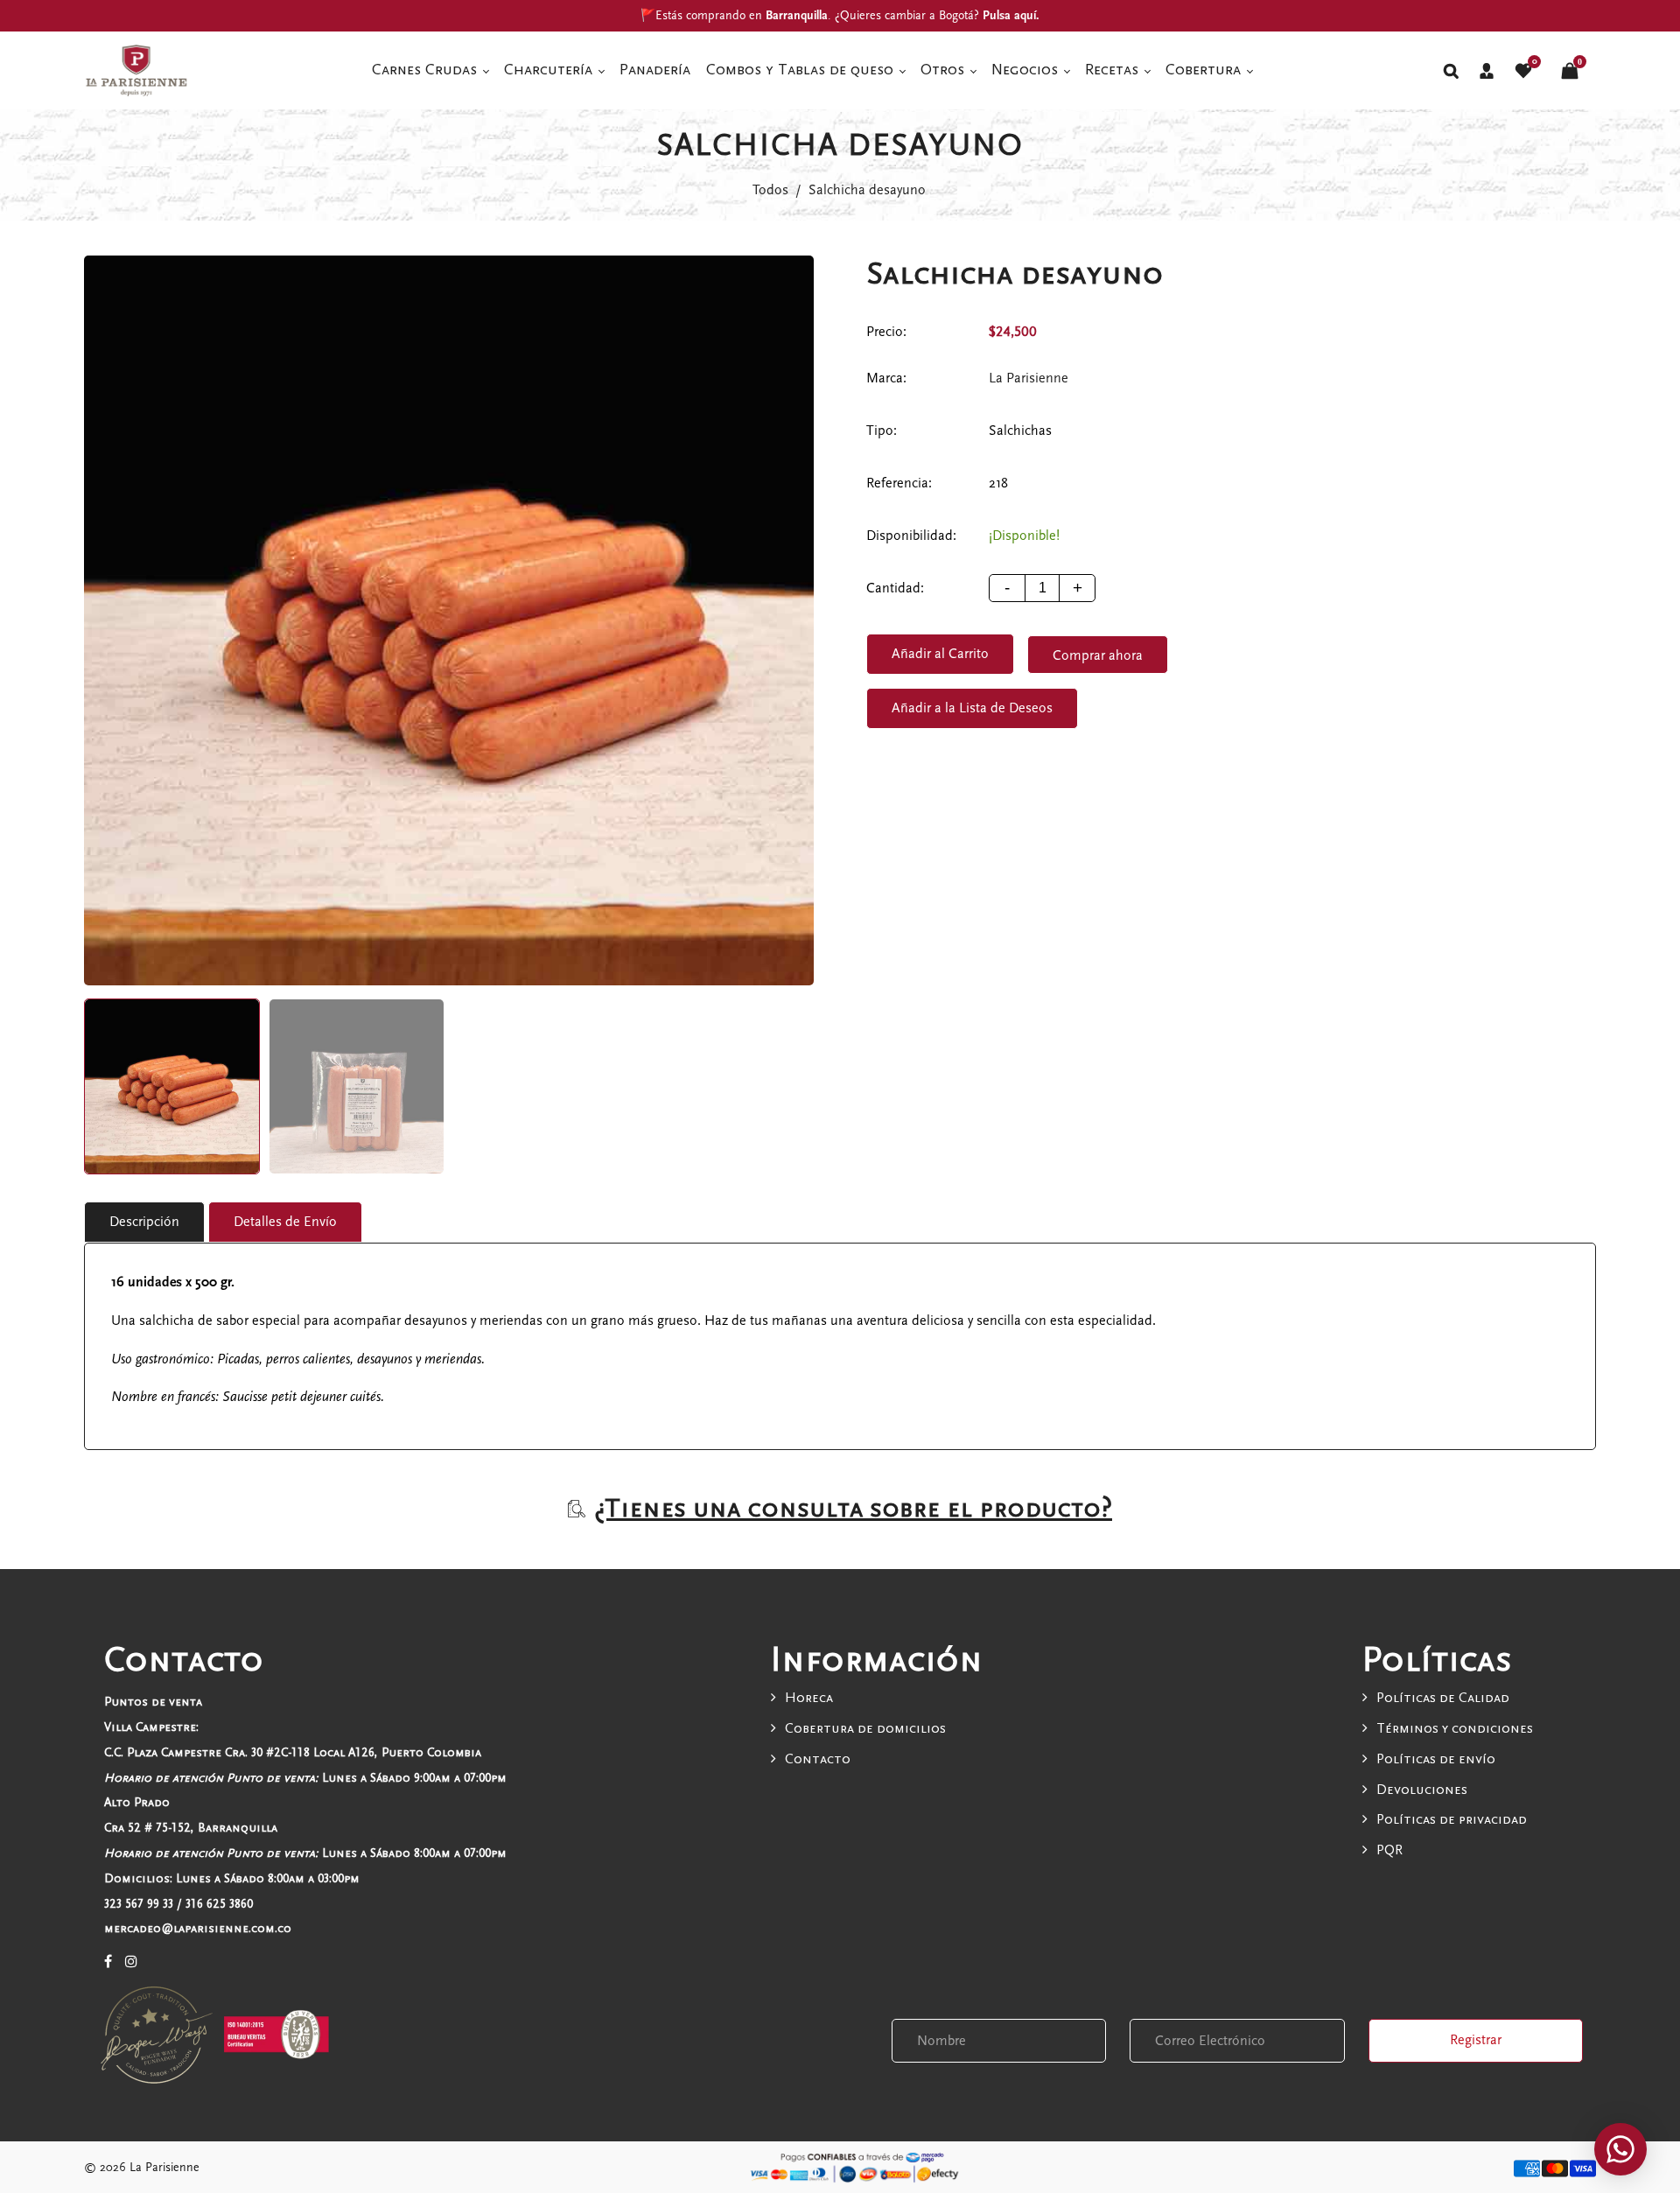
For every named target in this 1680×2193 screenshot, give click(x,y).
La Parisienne (1029, 378)
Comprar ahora (1098, 655)
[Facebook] (108, 1962)
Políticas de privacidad (1452, 1819)
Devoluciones (1422, 1790)
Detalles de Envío (285, 1222)
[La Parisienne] (136, 69)
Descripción (144, 1222)
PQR (1389, 1850)
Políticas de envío (1436, 1759)
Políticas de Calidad (1443, 1698)
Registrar (1476, 2040)
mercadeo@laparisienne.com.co (198, 1928)
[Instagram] (131, 1962)
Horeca (809, 1698)
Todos (770, 190)
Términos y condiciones (1455, 1728)
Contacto (818, 1759)
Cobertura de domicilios (865, 1728)
